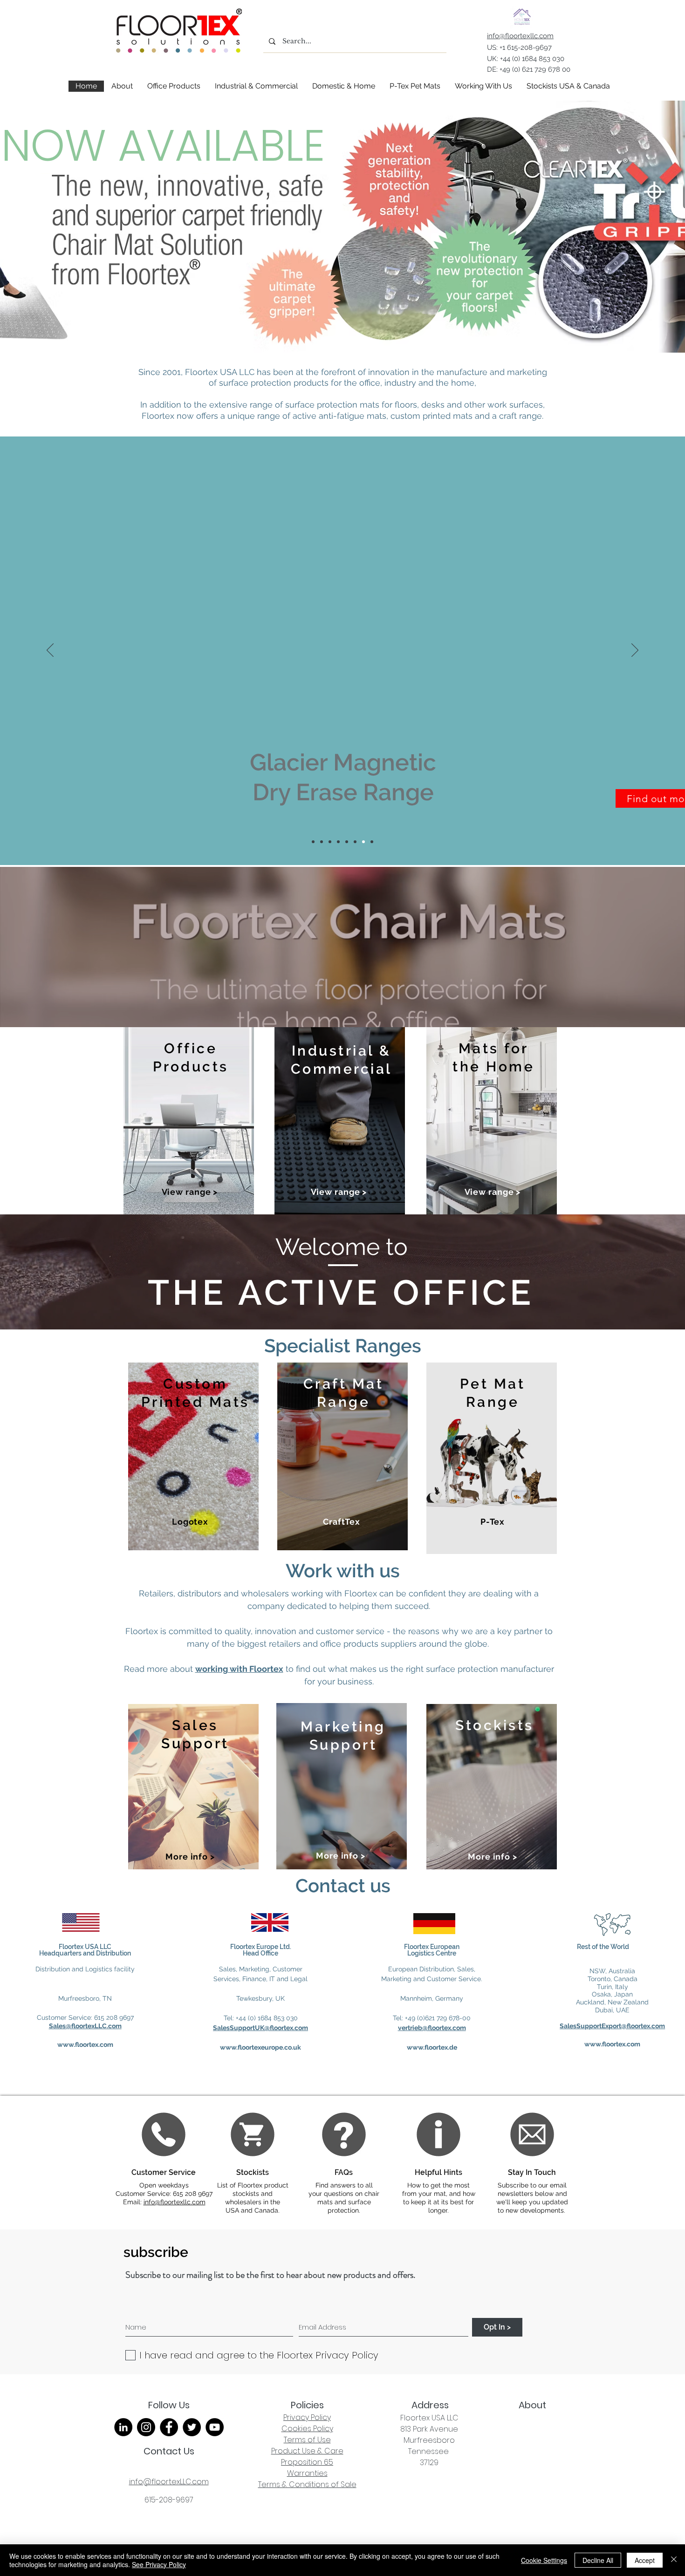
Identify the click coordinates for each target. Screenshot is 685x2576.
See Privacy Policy (159, 2564)
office (370, 383)
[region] (189, 1121)
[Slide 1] (347, 842)
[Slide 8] (363, 842)
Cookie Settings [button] (544, 2560)
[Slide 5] (338, 842)
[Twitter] (192, 2427)
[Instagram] (146, 2427)
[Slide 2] (322, 842)
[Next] (635, 651)
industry (401, 383)
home (463, 383)
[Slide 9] (330, 842)
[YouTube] (215, 2427)
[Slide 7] (313, 842)
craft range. (521, 416)
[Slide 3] (355, 842)
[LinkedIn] (123, 2427)
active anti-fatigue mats (339, 416)
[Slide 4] (372, 842)
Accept (645, 2560)
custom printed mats (432, 416)
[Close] (674, 2560)
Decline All (598, 2560)
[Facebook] (169, 2427)
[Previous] (50, 651)
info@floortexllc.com (175, 2202)
